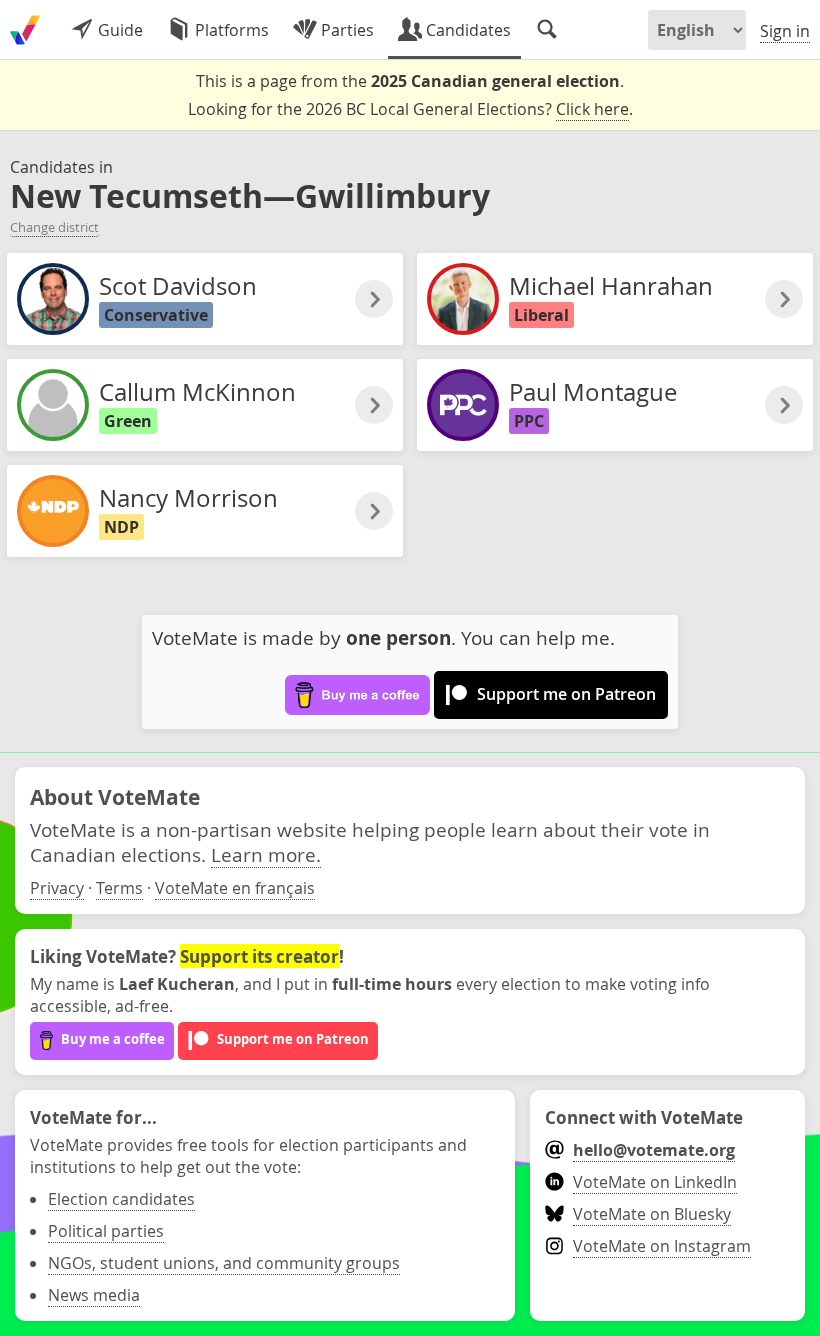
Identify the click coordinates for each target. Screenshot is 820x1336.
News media (94, 1295)
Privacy (57, 888)
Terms (119, 888)
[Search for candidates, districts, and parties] (547, 30)
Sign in (785, 31)
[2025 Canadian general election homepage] (25, 30)
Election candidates (121, 1199)
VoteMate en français (235, 888)
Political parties (106, 1231)
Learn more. (266, 854)
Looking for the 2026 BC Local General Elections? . (410, 109)
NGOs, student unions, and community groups (224, 1263)
